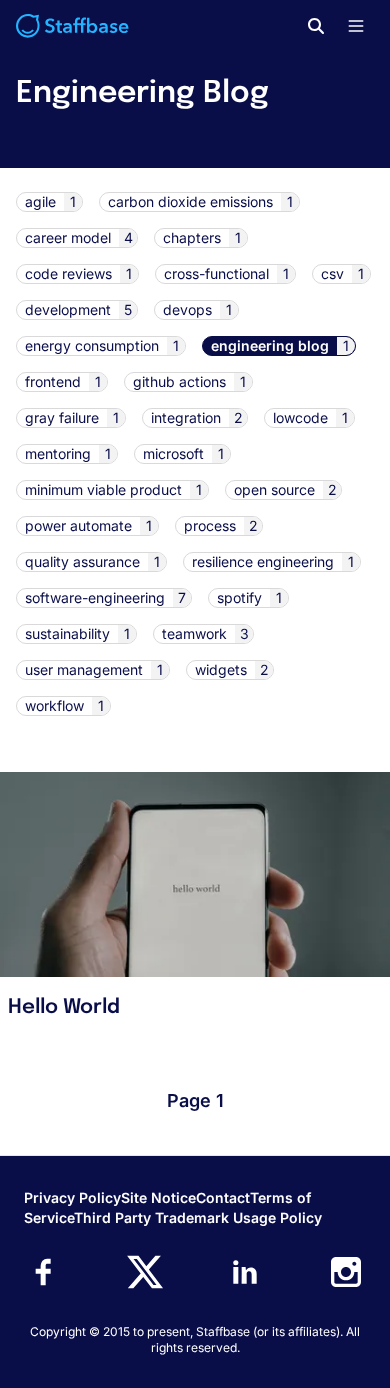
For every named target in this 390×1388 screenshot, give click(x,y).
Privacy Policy (72, 1197)
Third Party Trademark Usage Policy (198, 1217)
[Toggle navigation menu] (356, 26)
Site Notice (158, 1197)
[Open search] (316, 26)
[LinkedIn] (245, 1272)
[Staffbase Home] (72, 26)
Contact (223, 1197)
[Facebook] (44, 1272)
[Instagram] (346, 1272)
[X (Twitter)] (145, 1272)
